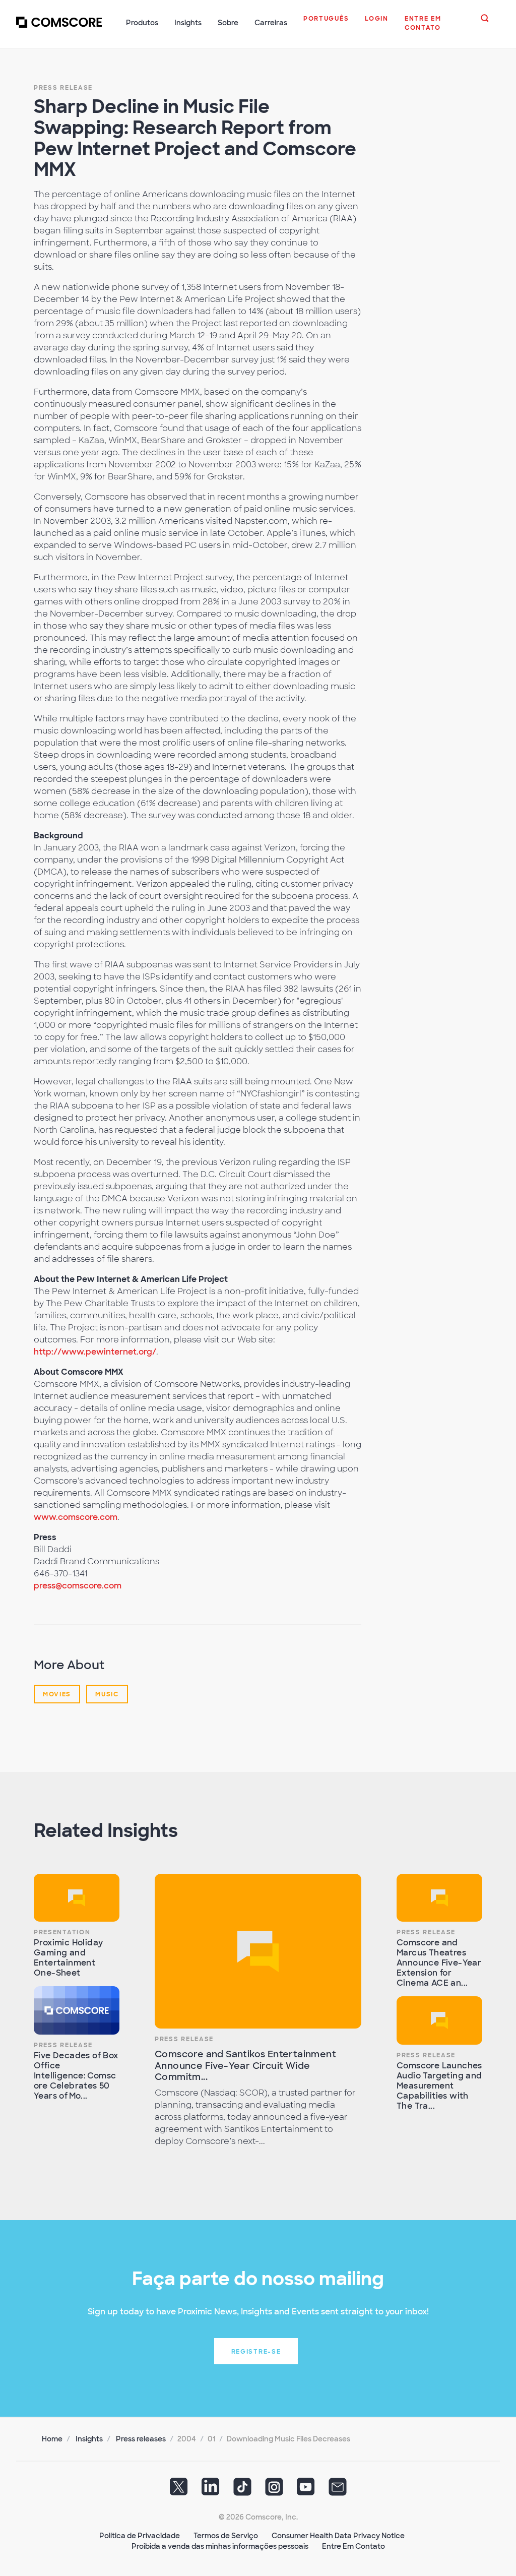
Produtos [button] (142, 23)
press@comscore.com (78, 1586)
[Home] (59, 28)
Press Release (63, 2045)
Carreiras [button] (271, 23)
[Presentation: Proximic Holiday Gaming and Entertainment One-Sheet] (77, 1898)
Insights (89, 2439)
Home (52, 2439)
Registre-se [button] (256, 2352)
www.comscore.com (76, 1517)
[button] (326, 24)
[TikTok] (242, 2490)
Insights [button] (188, 23)
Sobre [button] (228, 23)
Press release (63, 88)
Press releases (141, 2439)
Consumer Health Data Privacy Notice (338, 2536)
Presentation (62, 1932)
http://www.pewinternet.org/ (95, 1352)
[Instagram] (274, 2490)
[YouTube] (306, 2490)
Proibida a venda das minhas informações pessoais (220, 2546)
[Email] (338, 2490)
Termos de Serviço (226, 2536)
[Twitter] (179, 2490)
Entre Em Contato (353, 2546)
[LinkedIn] (211, 2490)
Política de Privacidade (140, 2536)
